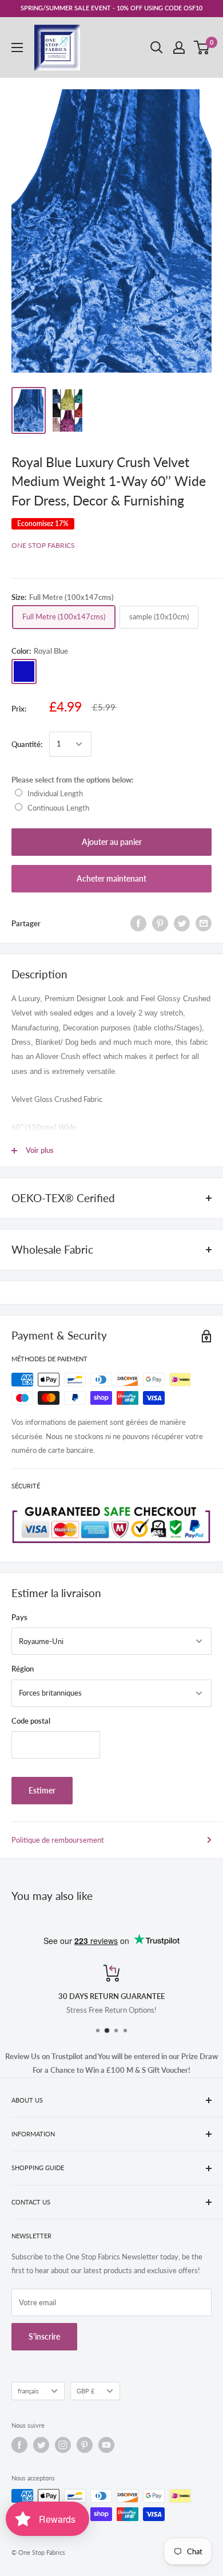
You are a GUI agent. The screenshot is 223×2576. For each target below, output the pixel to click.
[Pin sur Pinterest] (160, 923)
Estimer (42, 1790)
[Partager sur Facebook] (138, 923)
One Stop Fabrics (43, 545)
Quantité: (27, 744)
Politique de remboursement (58, 1840)
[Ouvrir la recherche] (157, 48)
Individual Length (55, 793)
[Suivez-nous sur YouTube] (106, 2445)
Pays (19, 1617)
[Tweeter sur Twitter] (182, 923)
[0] (202, 48)
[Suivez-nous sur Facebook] (19, 2445)
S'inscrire (44, 2336)
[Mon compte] (179, 48)
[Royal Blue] (24, 671)
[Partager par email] (204, 923)
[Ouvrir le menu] (17, 48)
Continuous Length (58, 808)
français (28, 2391)
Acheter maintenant (111, 878)
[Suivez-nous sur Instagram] (63, 2445)
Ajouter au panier (112, 842)
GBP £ (85, 2391)
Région (23, 1669)
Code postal (31, 1721)
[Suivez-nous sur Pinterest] (85, 2445)
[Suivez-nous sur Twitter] (41, 2445)
